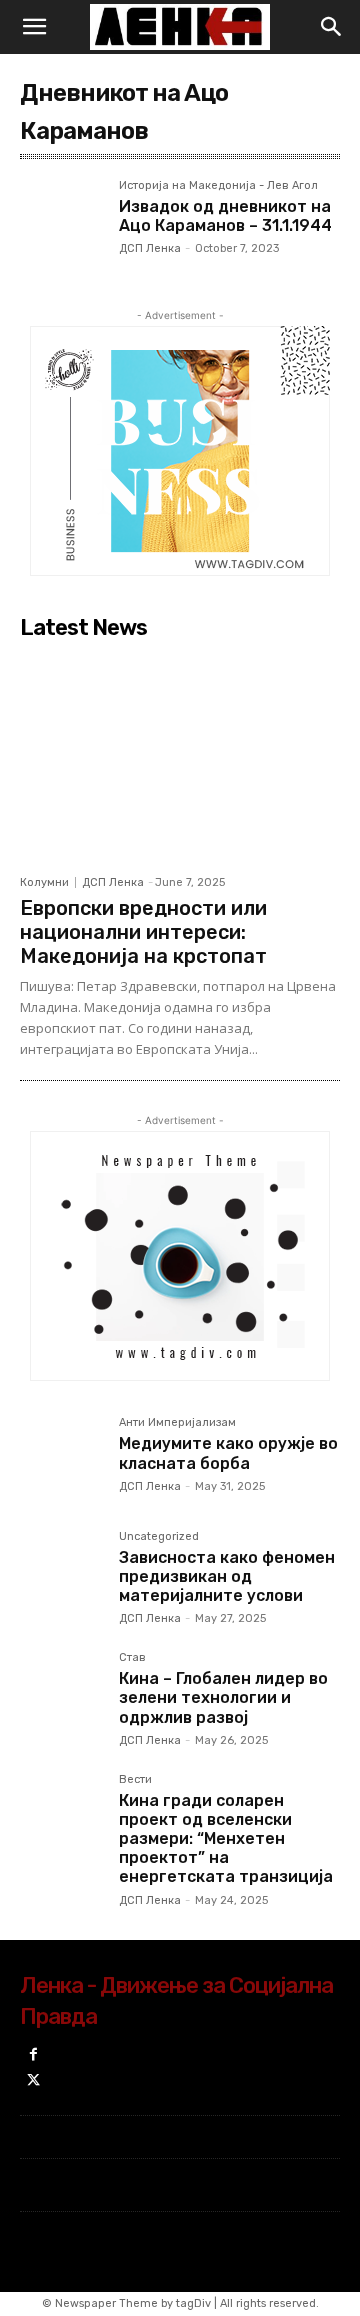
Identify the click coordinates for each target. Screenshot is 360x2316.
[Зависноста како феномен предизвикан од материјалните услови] (61, 1572)
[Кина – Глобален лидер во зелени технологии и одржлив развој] (61, 1693)
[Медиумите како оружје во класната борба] (61, 1458)
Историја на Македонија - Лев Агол (218, 186)
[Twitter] (33, 2081)
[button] (34, 27)
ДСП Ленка (150, 248)
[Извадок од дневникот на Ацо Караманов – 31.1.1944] (61, 221)
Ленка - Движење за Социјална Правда (176, 2001)
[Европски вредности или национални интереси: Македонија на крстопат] (180, 756)
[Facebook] (33, 2055)
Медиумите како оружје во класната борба (228, 1453)
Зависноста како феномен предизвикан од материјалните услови (227, 1576)
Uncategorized (159, 1537)
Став (132, 1658)
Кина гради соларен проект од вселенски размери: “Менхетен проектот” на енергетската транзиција (226, 1839)
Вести (135, 1780)
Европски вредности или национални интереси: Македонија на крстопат (143, 932)
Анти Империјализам (177, 1423)
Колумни (44, 882)
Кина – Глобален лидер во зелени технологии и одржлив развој (223, 1697)
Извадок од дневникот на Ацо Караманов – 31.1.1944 (225, 216)
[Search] (332, 27)
